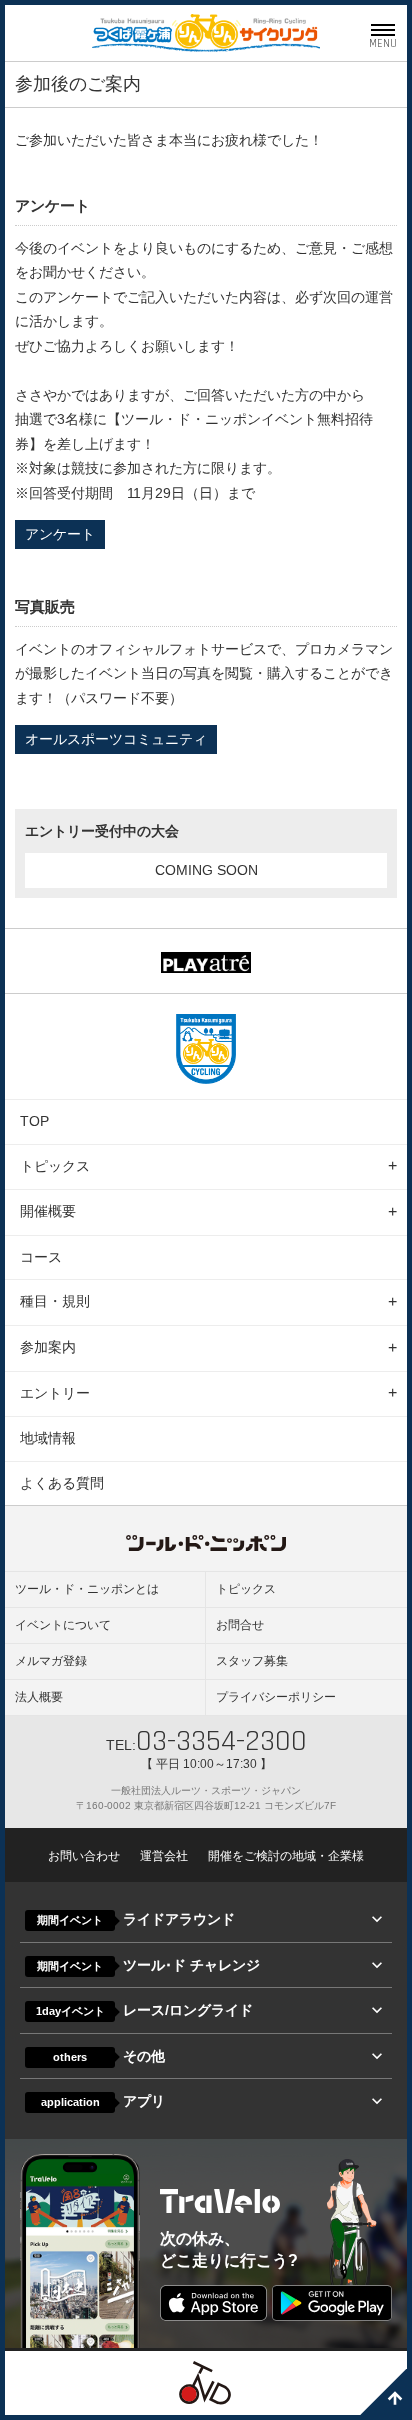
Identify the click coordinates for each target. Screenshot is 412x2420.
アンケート (60, 534)
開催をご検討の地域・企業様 (286, 1856)
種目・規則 (55, 1301)
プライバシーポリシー (276, 1697)
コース (41, 1257)
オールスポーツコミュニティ (116, 739)
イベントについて (63, 1625)
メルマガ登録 (51, 1661)
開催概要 (48, 1211)
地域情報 (48, 1438)
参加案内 (48, 1347)
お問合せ (240, 1625)
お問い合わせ (84, 1856)
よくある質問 (62, 1483)
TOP (34, 1121)
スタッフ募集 (252, 1661)
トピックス (55, 1166)
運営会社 (164, 1856)
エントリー (55, 1393)
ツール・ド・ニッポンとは (87, 1589)
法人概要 (39, 1697)
